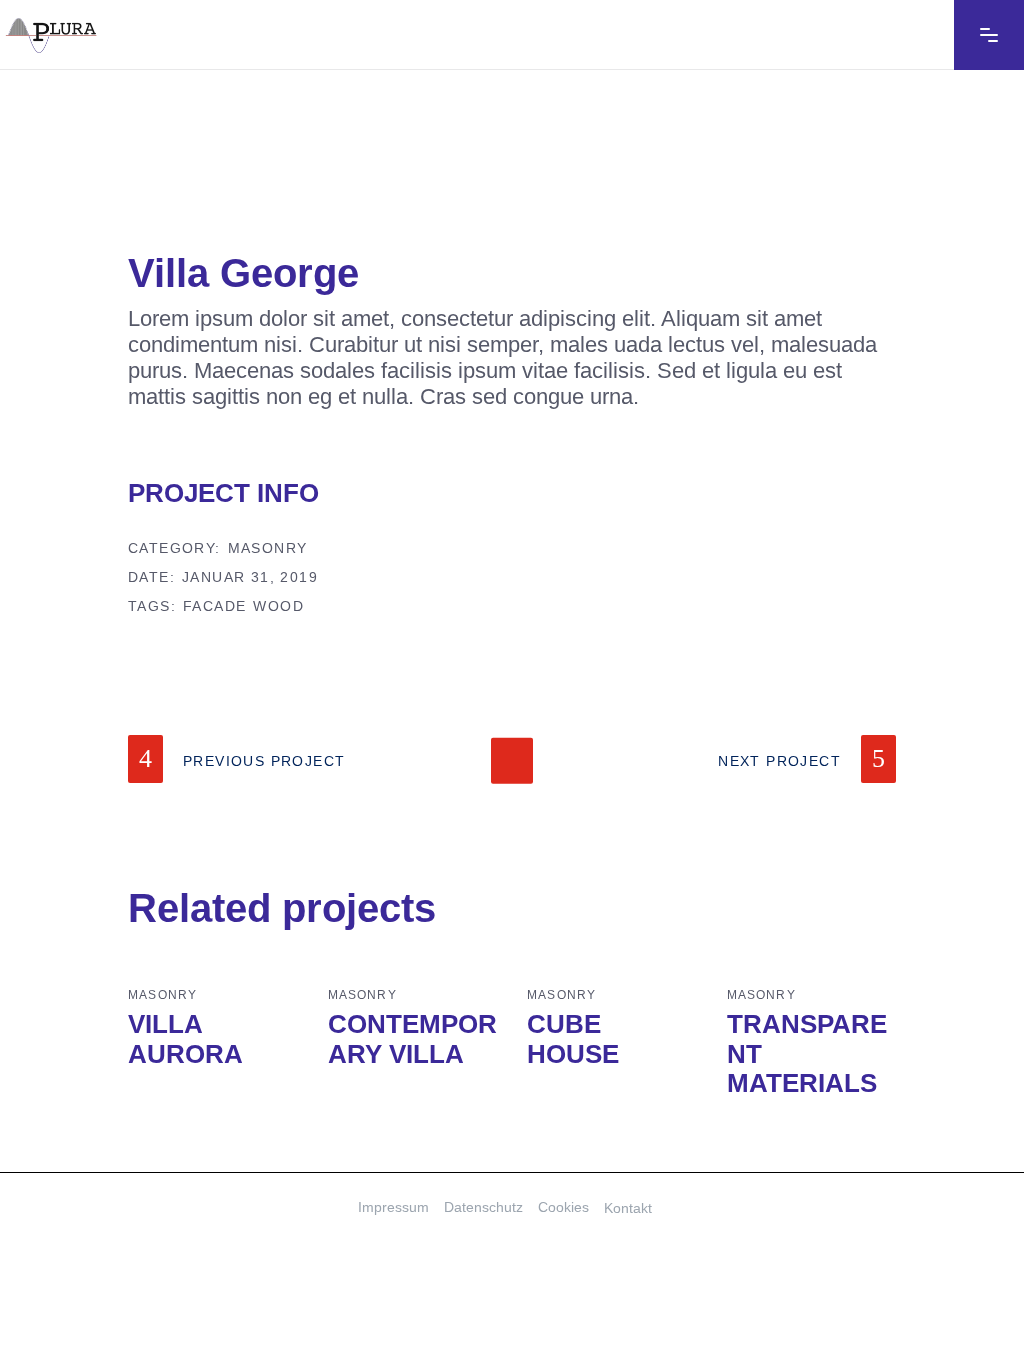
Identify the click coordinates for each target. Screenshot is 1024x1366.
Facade (214, 606)
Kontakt (628, 1208)
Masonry (268, 548)
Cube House (573, 1039)
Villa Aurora (185, 1039)
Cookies (563, 1207)
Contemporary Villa (412, 1039)
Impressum (393, 1207)
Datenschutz (483, 1207)
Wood (278, 606)
